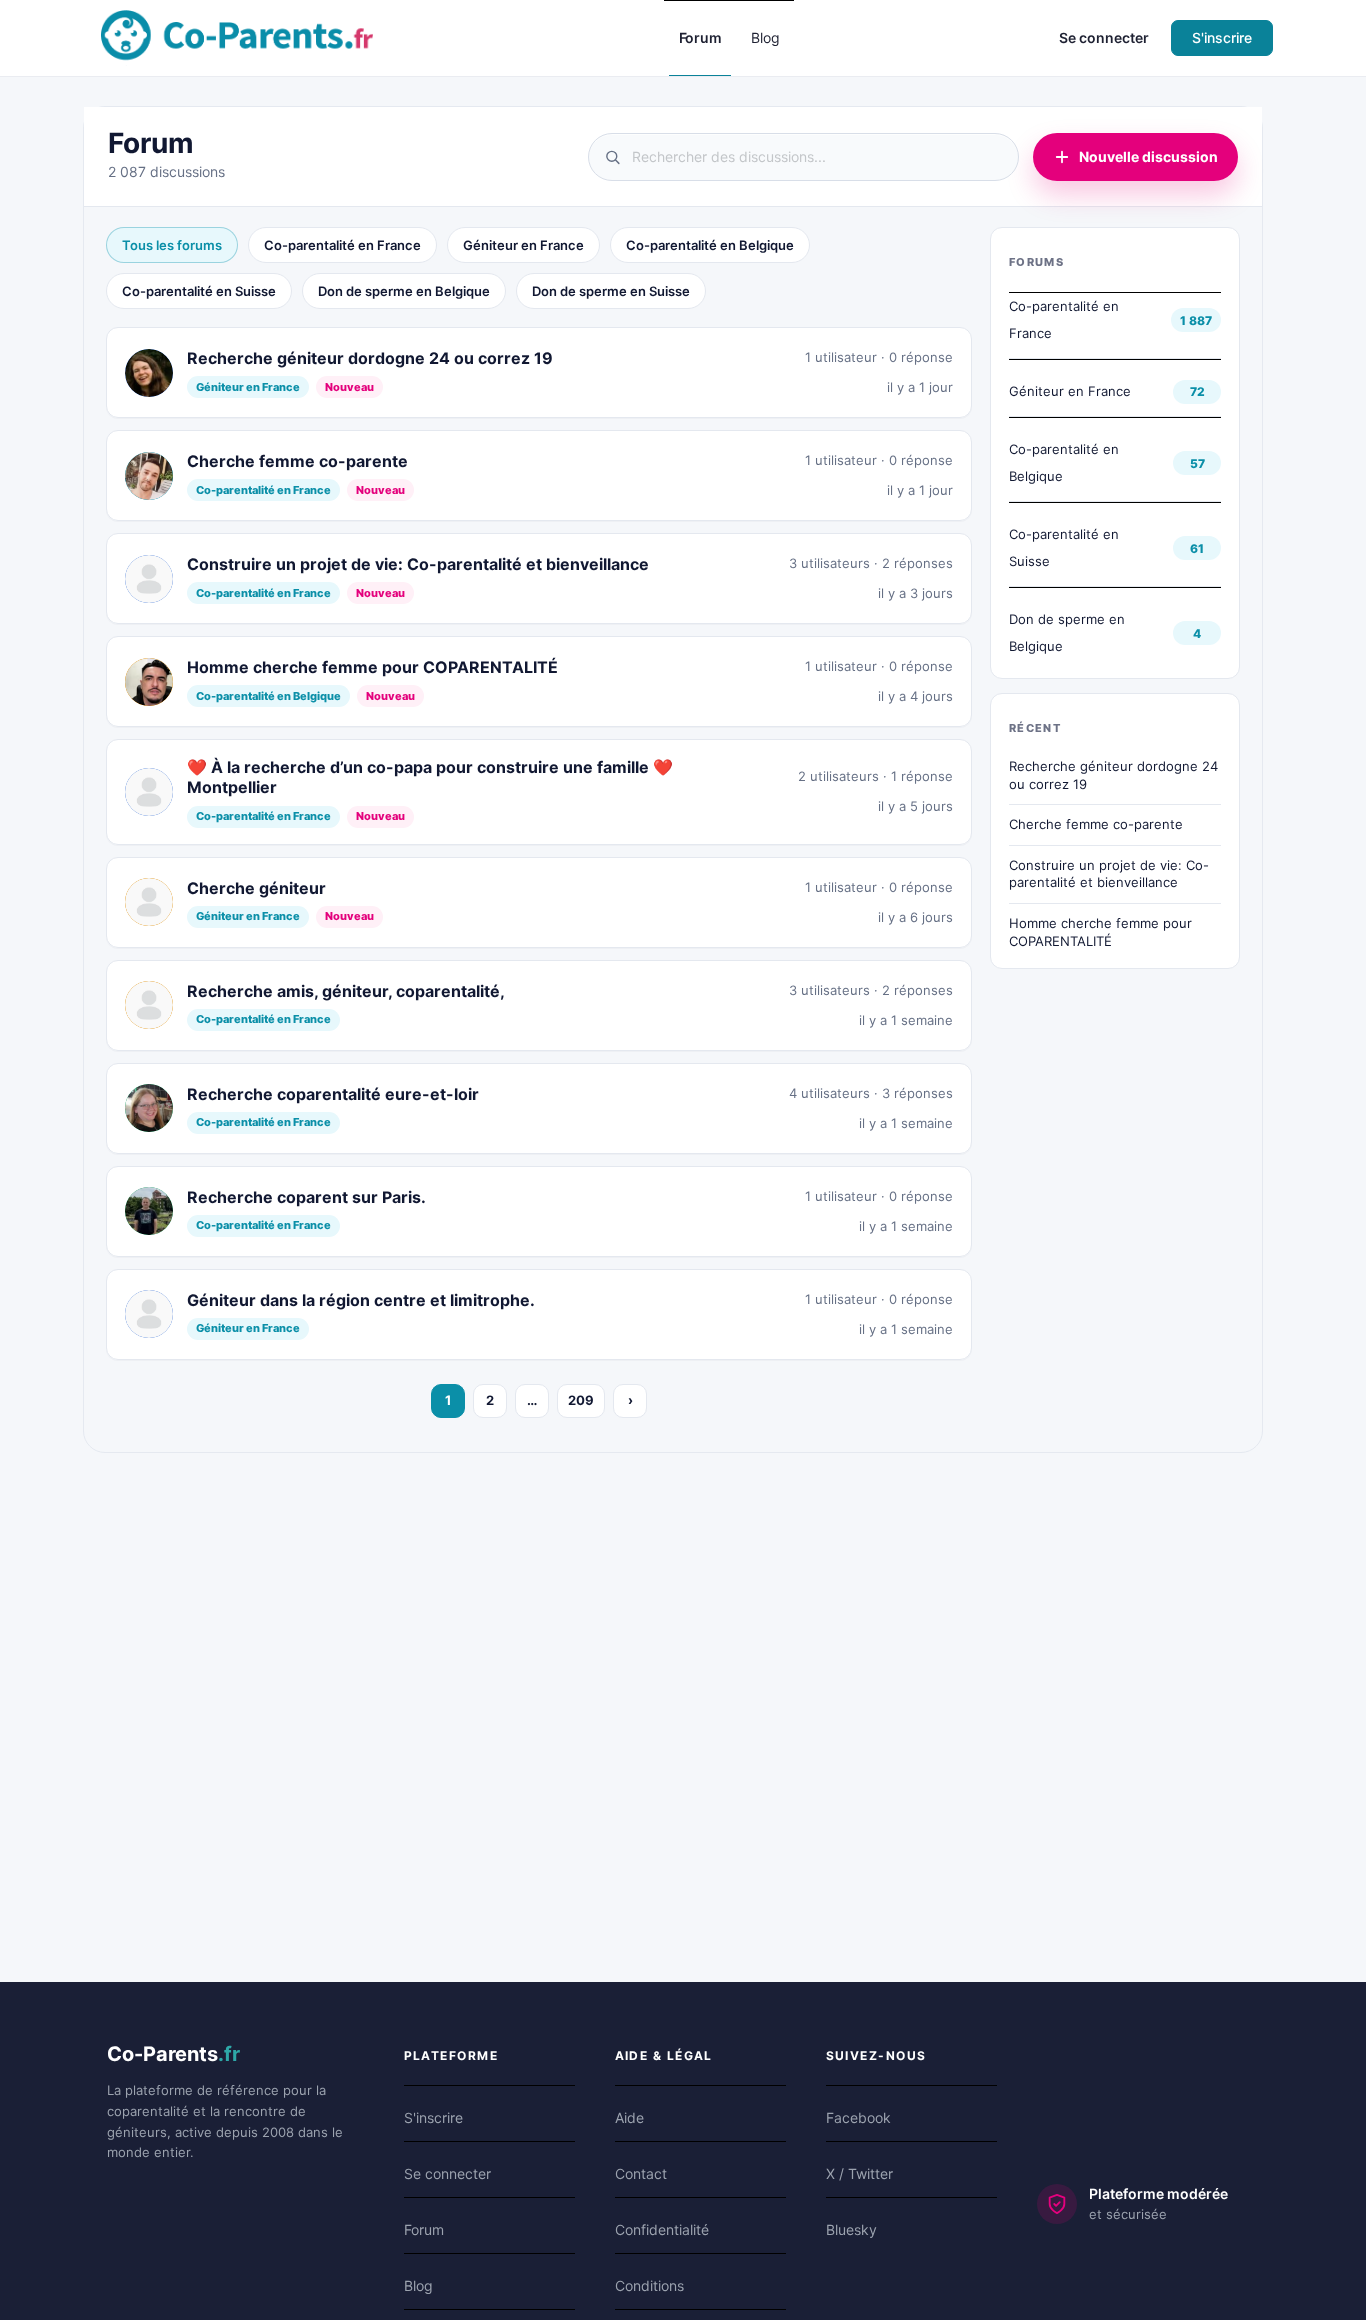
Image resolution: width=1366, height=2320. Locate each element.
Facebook (858, 2117)
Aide (629, 2117)
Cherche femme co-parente (1096, 824)
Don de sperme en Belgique (404, 291)
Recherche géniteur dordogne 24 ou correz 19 (1113, 775)
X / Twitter (859, 2173)
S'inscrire (1222, 37)
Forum (424, 2229)
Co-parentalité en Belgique (710, 245)
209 (581, 1400)
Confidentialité (662, 2229)
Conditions (649, 2285)
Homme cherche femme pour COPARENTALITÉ (1100, 932)
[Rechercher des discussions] (803, 157)
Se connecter (1104, 37)
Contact (641, 2173)
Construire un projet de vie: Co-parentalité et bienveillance (1109, 874)
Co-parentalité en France (342, 245)
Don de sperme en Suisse (611, 291)
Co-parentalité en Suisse (199, 291)
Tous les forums (172, 245)
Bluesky (851, 2229)
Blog (418, 2285)
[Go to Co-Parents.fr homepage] (237, 36)
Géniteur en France (523, 245)
